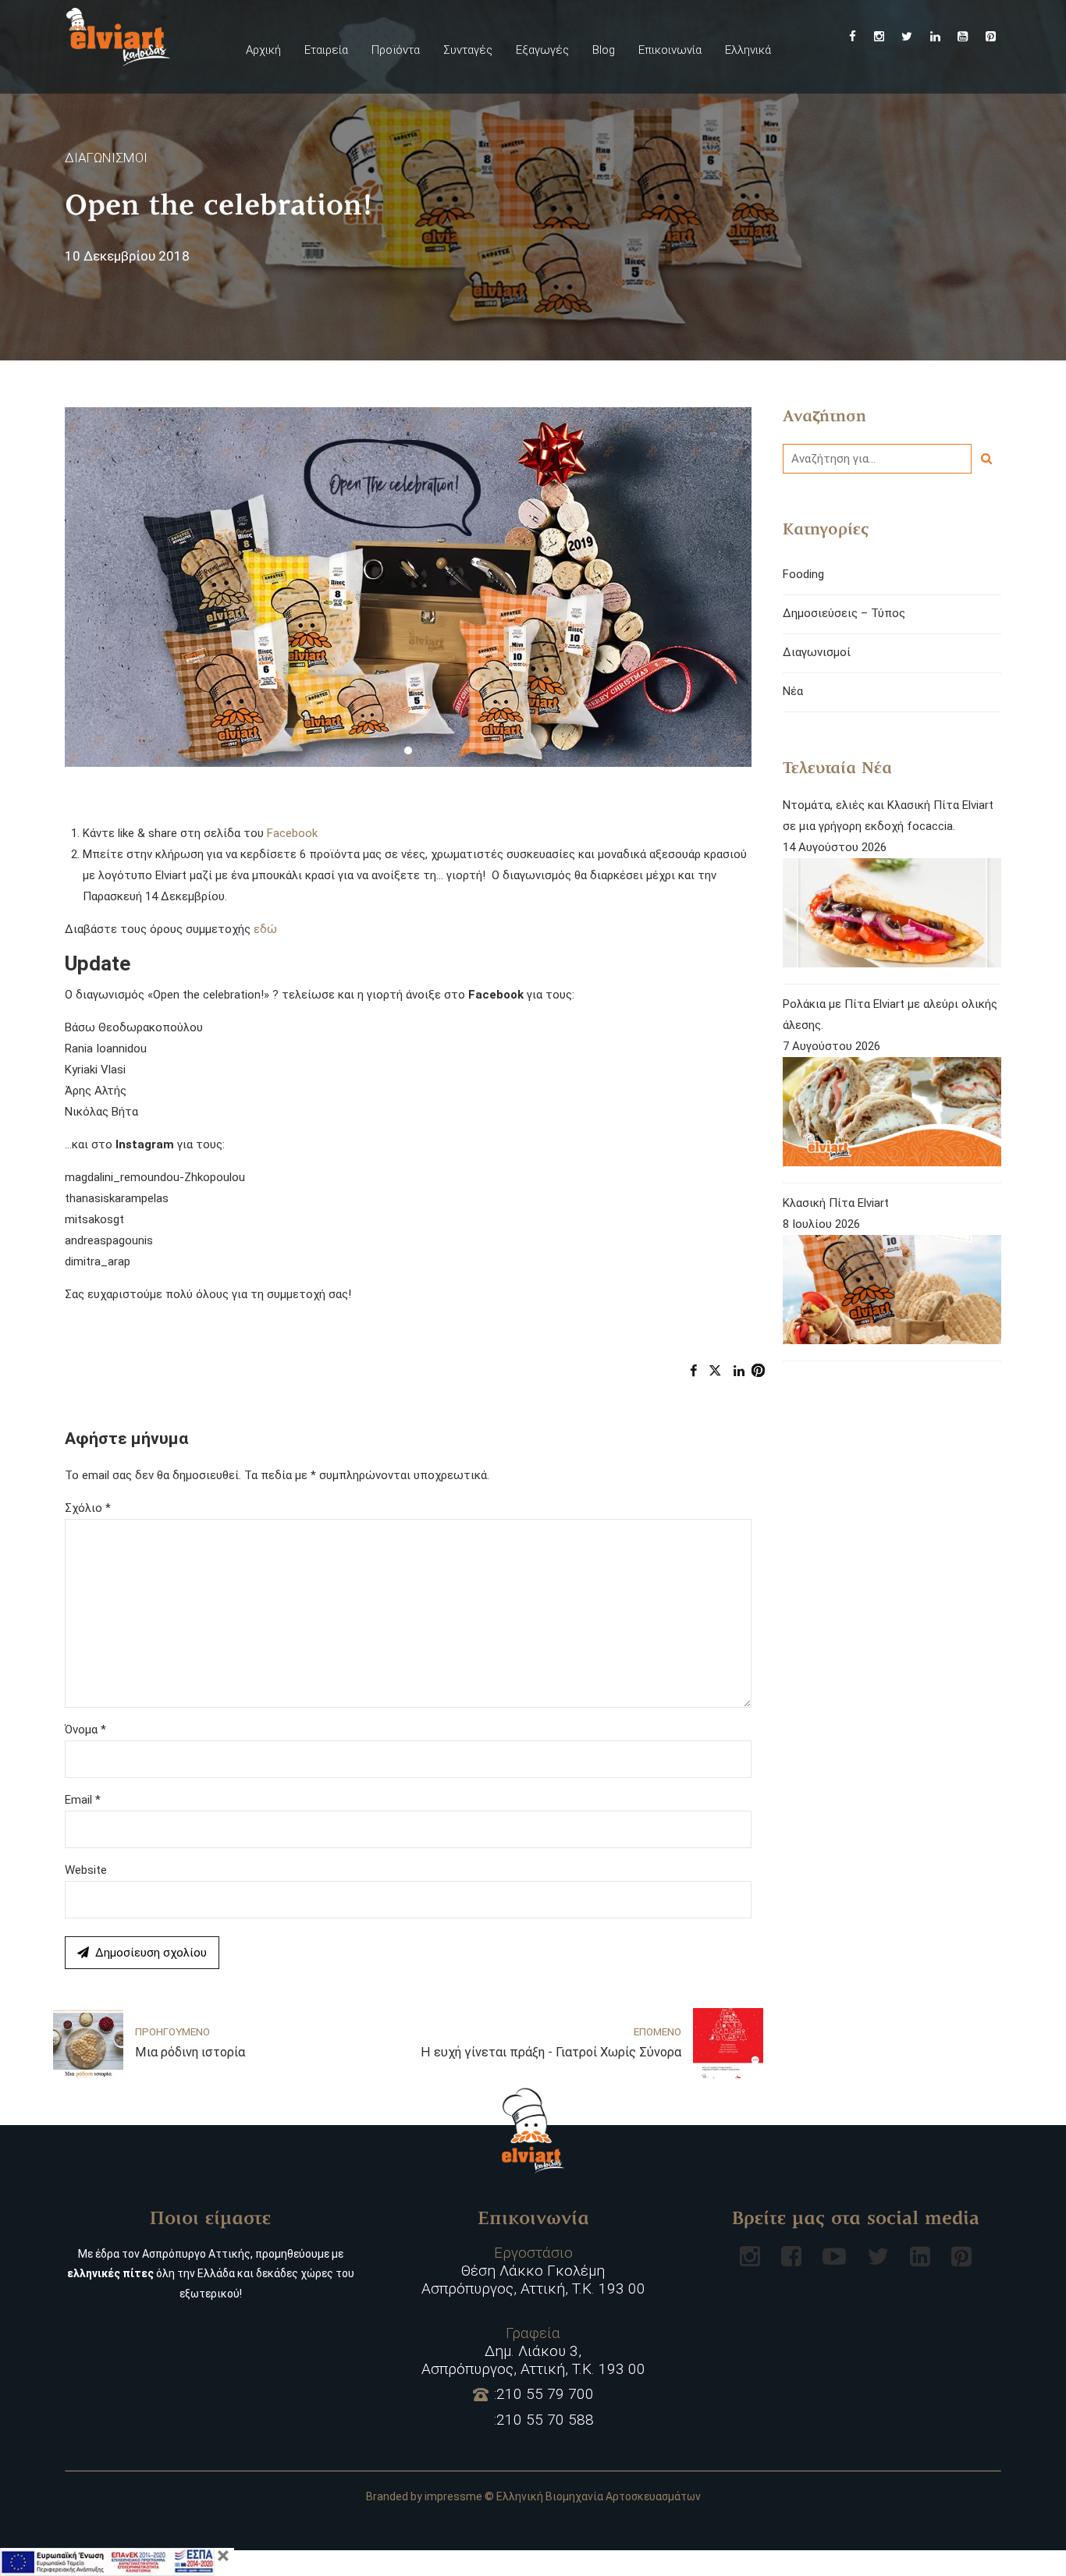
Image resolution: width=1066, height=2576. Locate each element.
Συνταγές (468, 50)
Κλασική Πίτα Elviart (836, 1203)
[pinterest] (961, 2256)
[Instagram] (750, 2256)
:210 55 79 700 (544, 2394)
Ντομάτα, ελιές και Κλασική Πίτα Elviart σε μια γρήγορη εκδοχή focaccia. (888, 816)
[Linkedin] (920, 2256)
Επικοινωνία (670, 50)
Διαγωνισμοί (817, 652)
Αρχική (263, 50)
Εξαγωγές (542, 50)
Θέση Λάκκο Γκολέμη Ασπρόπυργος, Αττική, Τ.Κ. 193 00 (533, 2271)
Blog (604, 50)
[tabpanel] (408, 587)
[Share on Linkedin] (739, 1371)
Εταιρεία (326, 50)
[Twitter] (878, 2256)
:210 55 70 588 (544, 2420)
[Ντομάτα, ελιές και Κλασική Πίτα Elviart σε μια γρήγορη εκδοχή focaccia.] (892, 916)
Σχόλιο (88, 1508)
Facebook (292, 833)
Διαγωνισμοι (106, 158)
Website (86, 1870)
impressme (453, 2496)
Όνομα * (85, 1730)
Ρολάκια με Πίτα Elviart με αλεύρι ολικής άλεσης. (890, 1015)
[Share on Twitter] (715, 1371)
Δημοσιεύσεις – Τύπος (844, 613)
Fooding (803, 574)
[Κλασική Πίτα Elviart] (892, 1293)
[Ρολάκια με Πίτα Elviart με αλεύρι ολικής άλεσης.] (892, 1115)
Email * (83, 1800)
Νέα (793, 691)
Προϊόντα (396, 50)
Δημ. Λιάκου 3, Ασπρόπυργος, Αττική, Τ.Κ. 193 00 (533, 2351)
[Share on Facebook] (693, 1371)
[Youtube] (834, 2256)
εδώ (265, 929)
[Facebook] (791, 2256)
